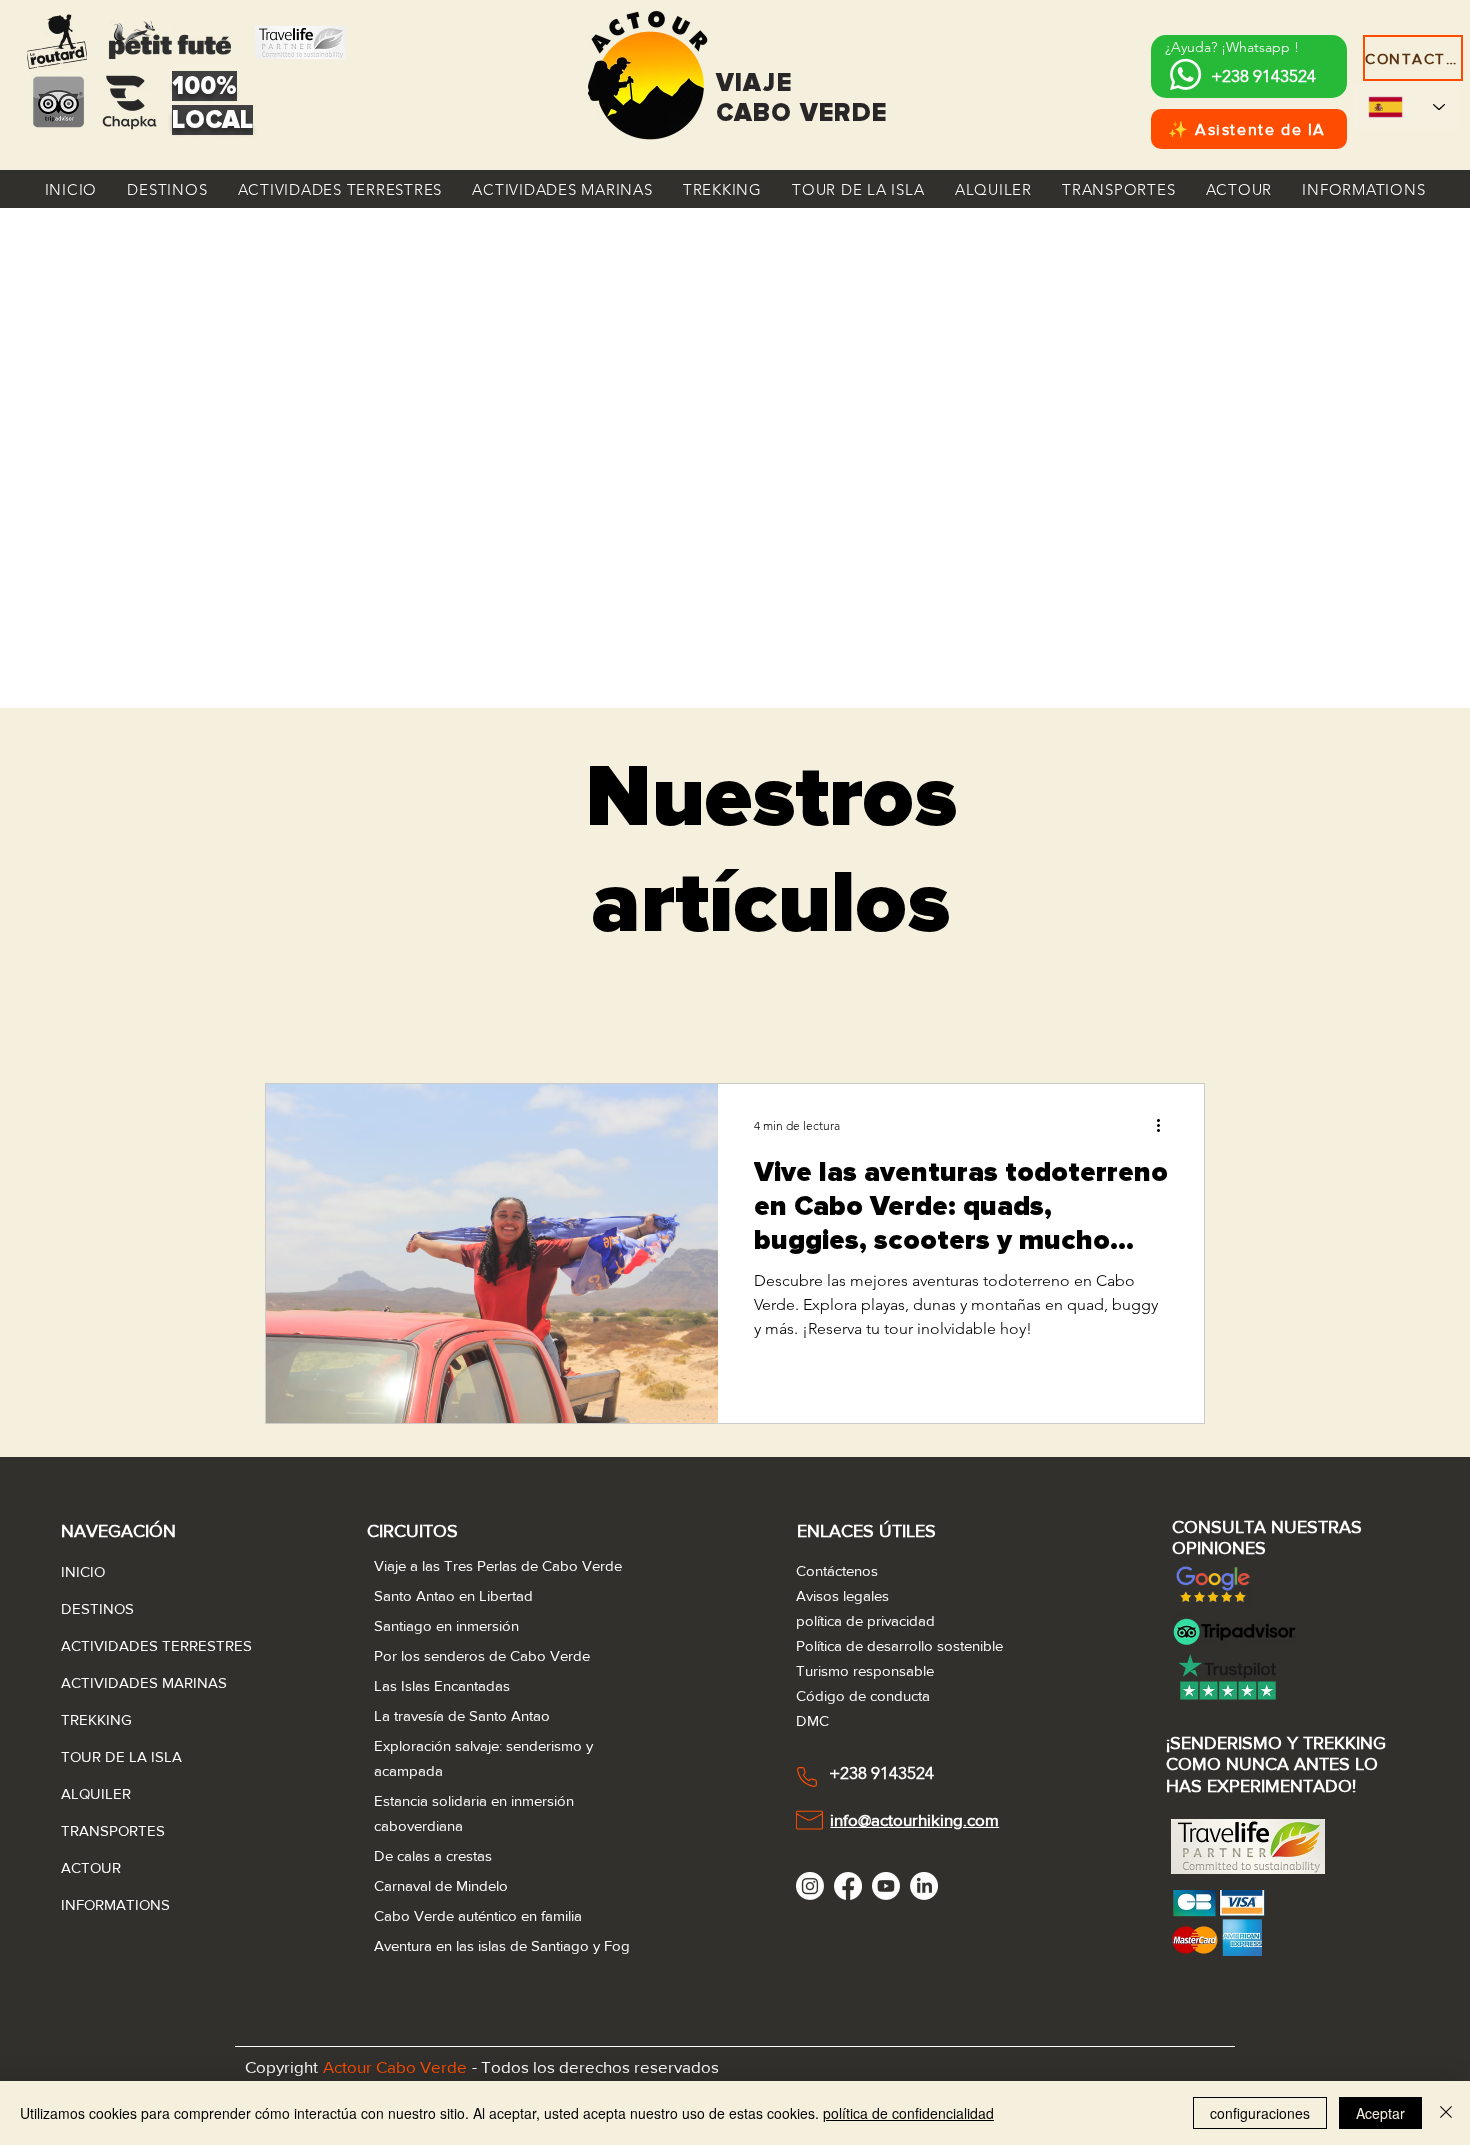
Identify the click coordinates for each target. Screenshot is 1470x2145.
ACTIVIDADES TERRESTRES (109, 1645)
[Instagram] (810, 1886)
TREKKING (96, 1719)
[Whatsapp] (1185, 74)
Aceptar (1380, 2113)
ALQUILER (96, 1793)
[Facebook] (848, 1886)
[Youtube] (886, 1886)
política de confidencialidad (908, 2113)
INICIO (83, 1571)
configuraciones (1260, 2113)
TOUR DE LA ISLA (109, 1756)
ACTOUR (91, 1867)
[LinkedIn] (924, 1886)
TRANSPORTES (109, 1830)
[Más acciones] (1165, 1125)
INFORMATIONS (109, 1904)
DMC (812, 1720)
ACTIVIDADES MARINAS (109, 1682)
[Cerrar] (1446, 2113)
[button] (167, 189)
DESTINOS (97, 1608)
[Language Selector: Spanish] (1406, 106)
